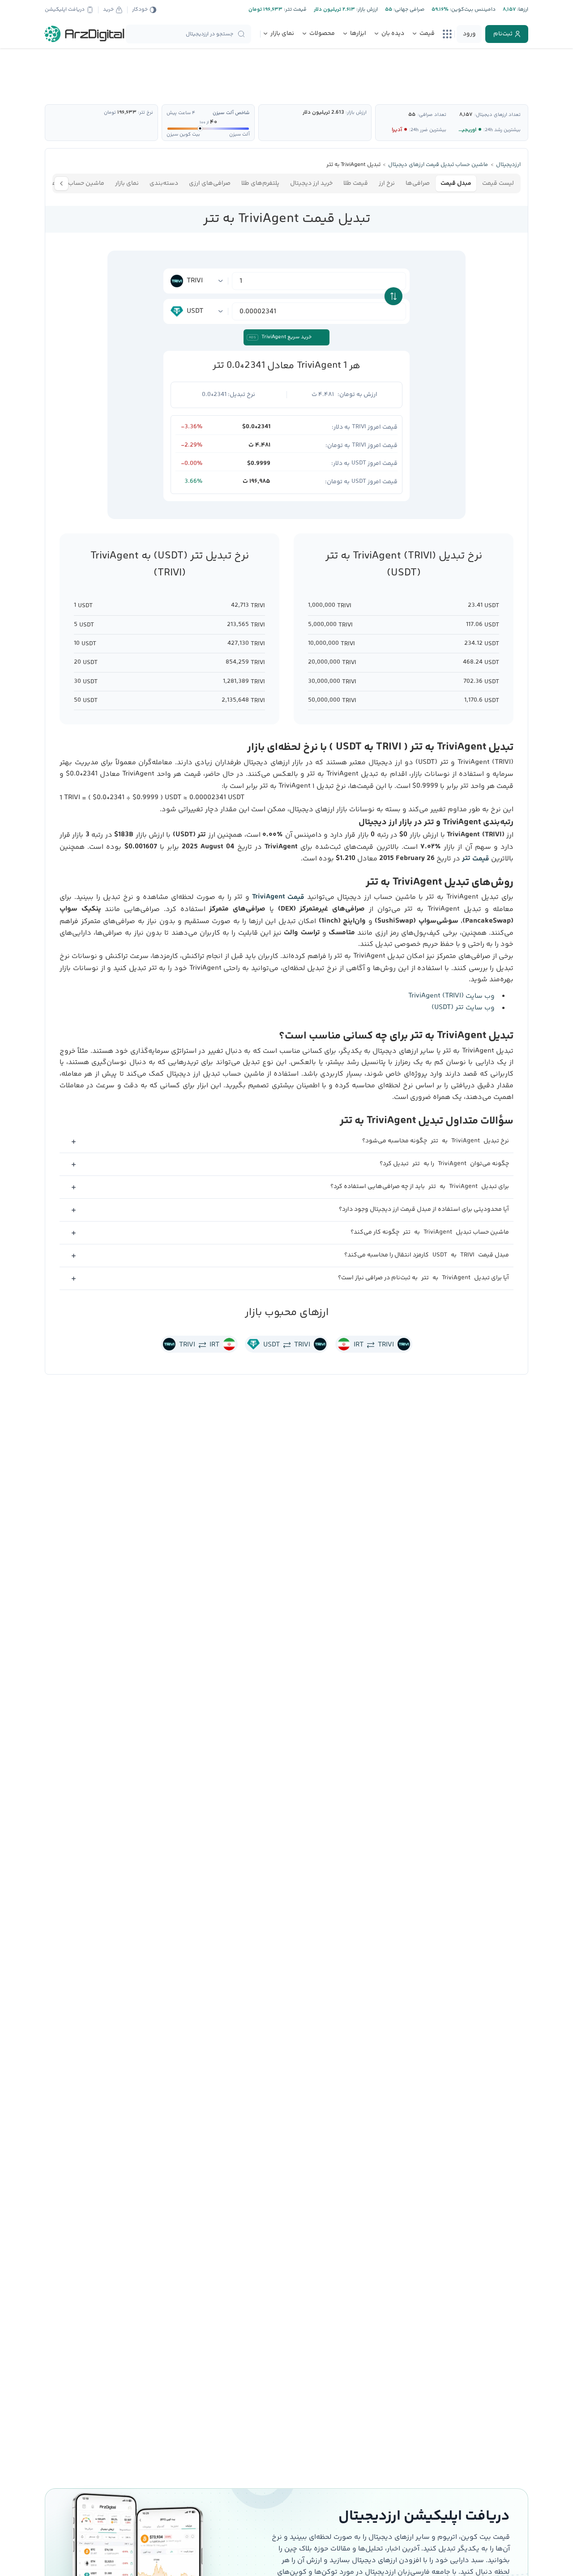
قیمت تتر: (295, 10)
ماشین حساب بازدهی (76, 183)
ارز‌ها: (522, 10)
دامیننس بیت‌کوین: (472, 10)
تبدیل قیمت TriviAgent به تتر (287, 219)
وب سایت (451, 996)
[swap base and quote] (393, 296)
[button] (286, 1142)
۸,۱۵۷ (466, 115)
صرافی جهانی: (408, 10)
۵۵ (412, 115)
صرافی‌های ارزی (210, 183)
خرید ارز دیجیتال (311, 183)
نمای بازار (127, 183)
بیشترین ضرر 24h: (428, 130)
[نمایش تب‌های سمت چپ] (61, 183)
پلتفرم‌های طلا (260, 183)
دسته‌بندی (164, 183)
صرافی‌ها (418, 183)
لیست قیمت (498, 183)
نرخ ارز (387, 183)
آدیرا (397, 130)
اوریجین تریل (461, 130)
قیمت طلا (356, 183)
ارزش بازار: (366, 10)
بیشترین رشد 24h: (502, 130)
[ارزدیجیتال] (85, 34)
